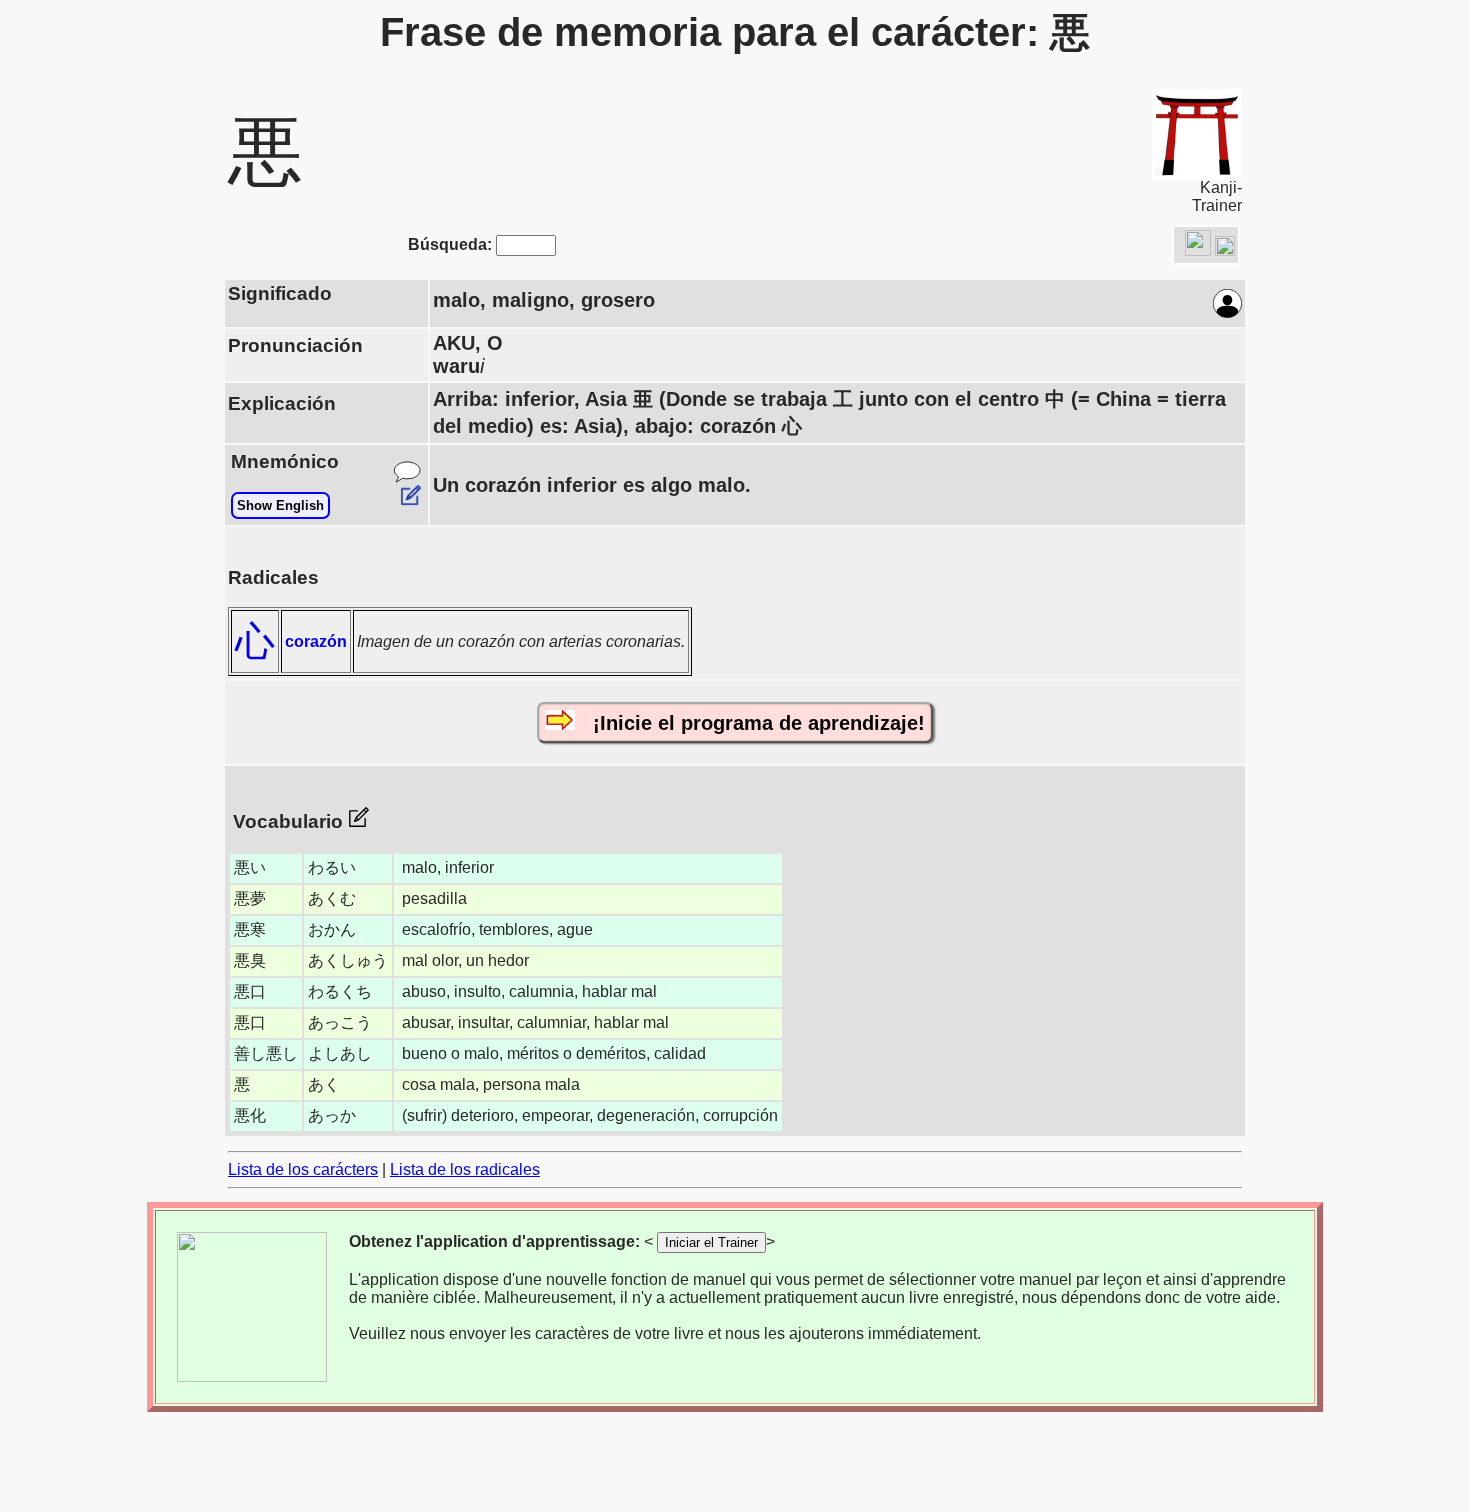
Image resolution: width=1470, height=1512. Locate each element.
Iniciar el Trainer (711, 1242)
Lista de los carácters (303, 1169)
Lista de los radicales (465, 1169)
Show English (280, 505)
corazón (316, 641)
